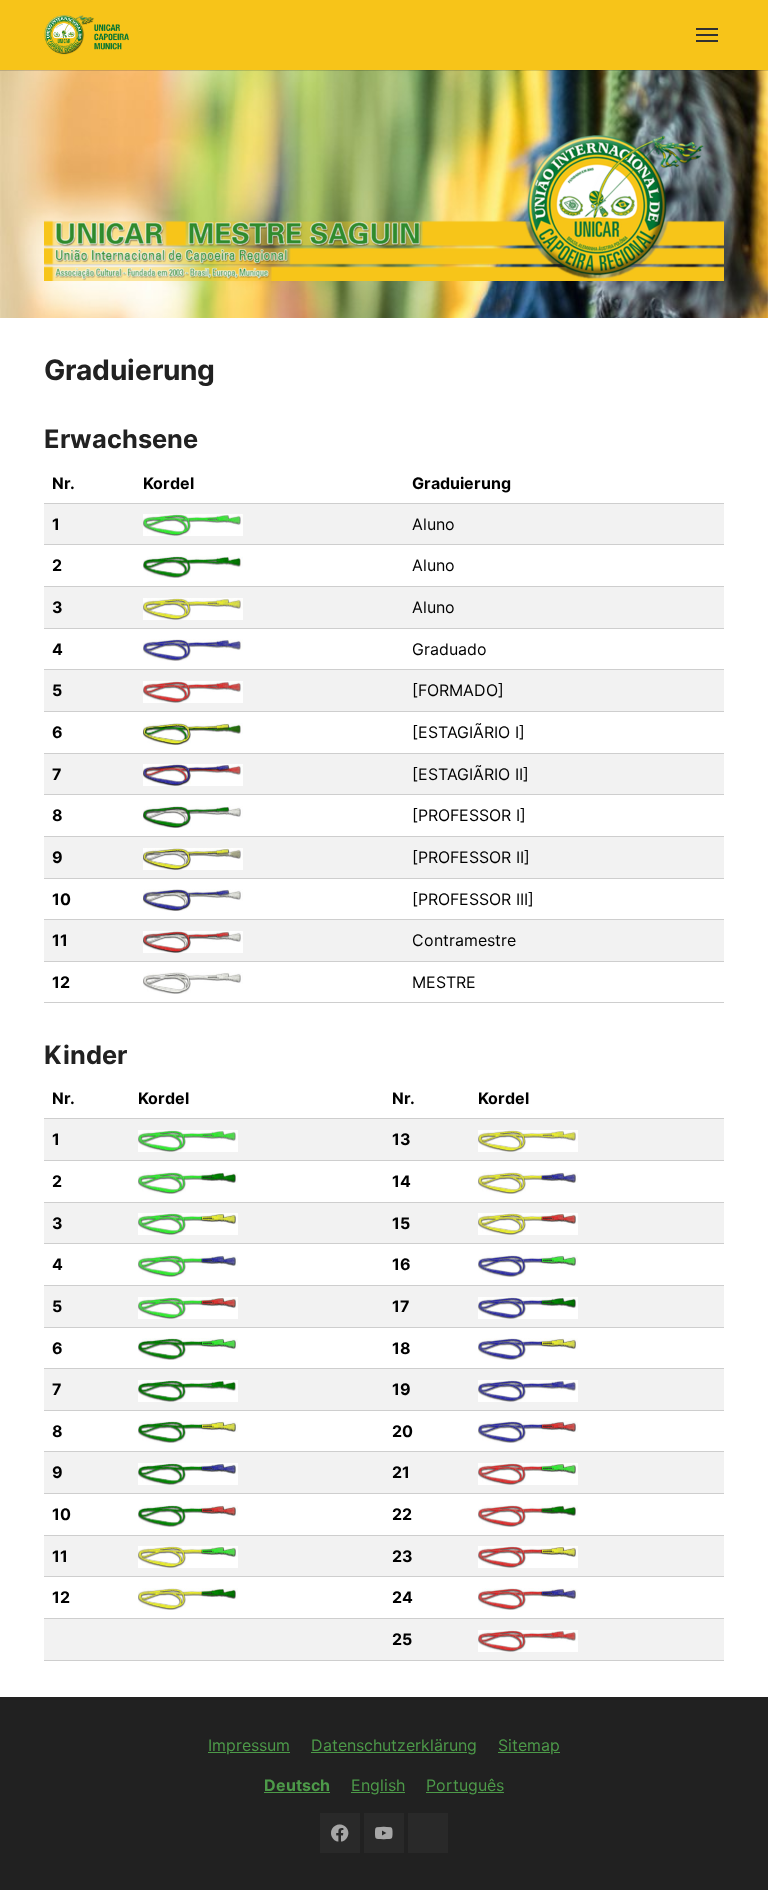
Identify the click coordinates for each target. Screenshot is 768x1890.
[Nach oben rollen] (724, 1846)
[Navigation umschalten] (707, 35)
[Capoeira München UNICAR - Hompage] (86, 34)
